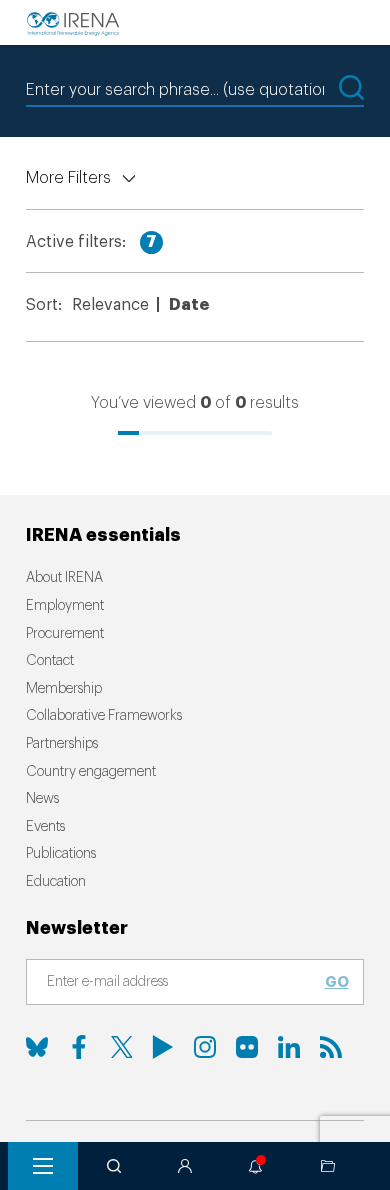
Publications (61, 854)
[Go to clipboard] (328, 1166)
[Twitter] (121, 1047)
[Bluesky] (37, 1047)
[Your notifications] (256, 1166)
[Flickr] (247, 1047)
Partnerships (62, 744)
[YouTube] (163, 1047)
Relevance (110, 305)
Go (337, 982)
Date (189, 305)
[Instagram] (205, 1047)
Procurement (65, 634)
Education (56, 882)
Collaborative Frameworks (104, 716)
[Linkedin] (289, 1047)
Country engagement (91, 772)
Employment (65, 606)
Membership (64, 689)
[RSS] (331, 1047)
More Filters (68, 178)
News (42, 799)
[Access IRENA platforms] (185, 1166)
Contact (50, 661)
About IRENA (64, 578)
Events (45, 827)
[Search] (114, 1166)
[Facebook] (79, 1047)
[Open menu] (43, 1166)
